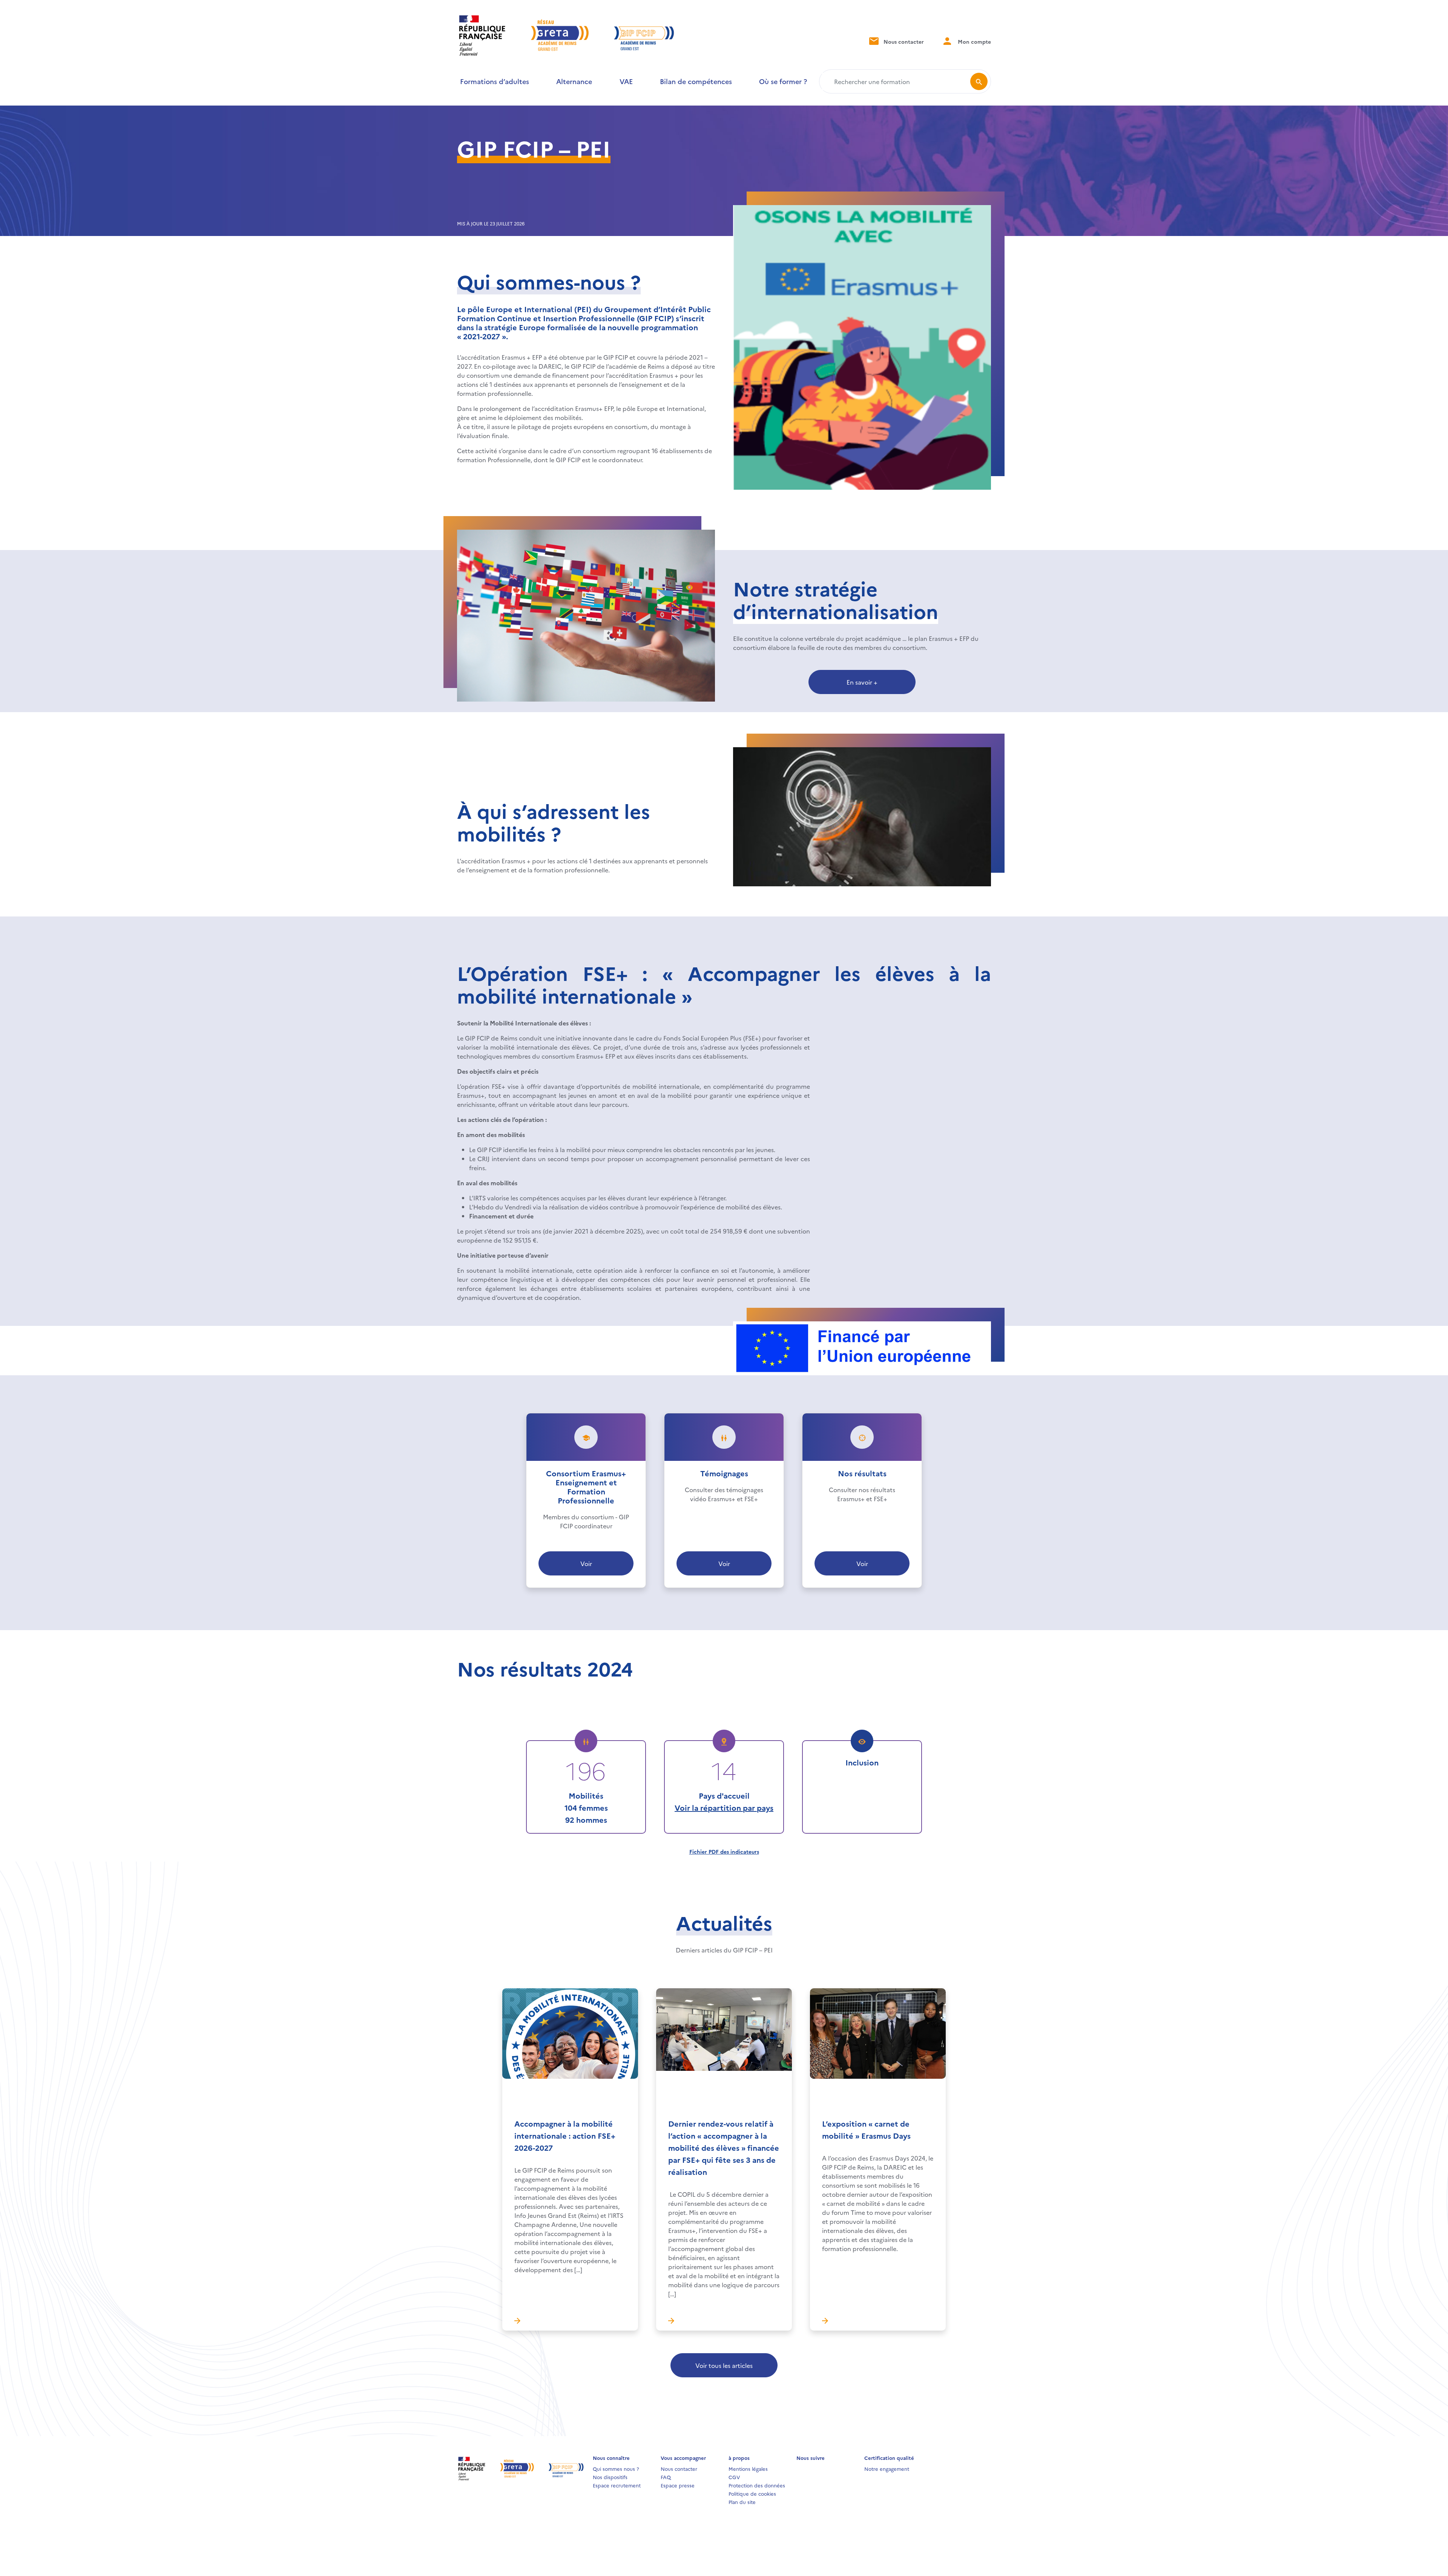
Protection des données (757, 2485)
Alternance (574, 81)
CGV (734, 2477)
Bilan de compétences (696, 81)
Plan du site (742, 2502)
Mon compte (974, 41)
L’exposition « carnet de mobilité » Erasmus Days (866, 2129)
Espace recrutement (617, 2485)
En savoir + (862, 682)
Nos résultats (862, 1473)
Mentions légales (748, 2469)
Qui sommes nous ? (616, 2469)
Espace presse (678, 2485)
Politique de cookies (752, 2493)
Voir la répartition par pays (724, 1807)
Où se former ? (783, 81)
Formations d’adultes (495, 81)
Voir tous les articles (724, 2365)
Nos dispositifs (610, 2477)
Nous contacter (903, 41)
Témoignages (724, 1473)
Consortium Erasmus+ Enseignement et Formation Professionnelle (586, 1486)
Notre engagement (887, 2469)
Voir (586, 1563)
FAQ (666, 2477)
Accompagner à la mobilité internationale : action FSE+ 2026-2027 (565, 2135)
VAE (626, 81)
